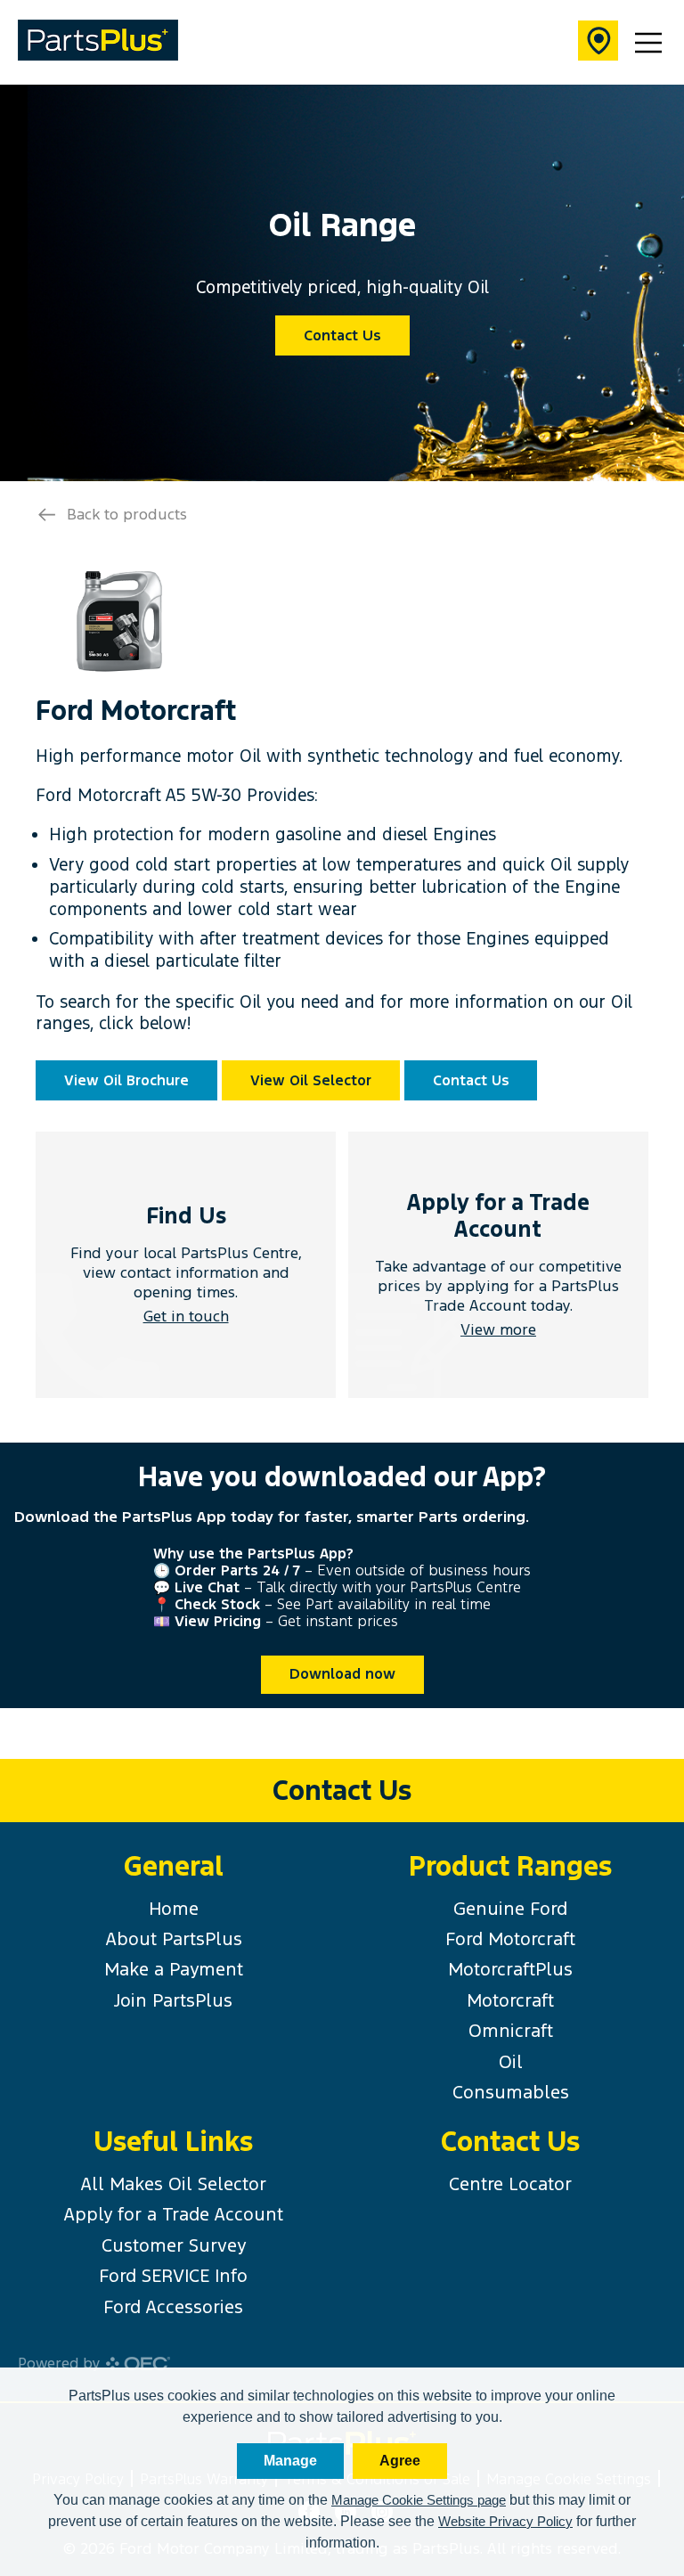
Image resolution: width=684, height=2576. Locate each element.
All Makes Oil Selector (173, 2184)
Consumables (511, 2092)
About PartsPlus (174, 1939)
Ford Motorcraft (510, 1939)
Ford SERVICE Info (173, 2276)
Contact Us (342, 335)
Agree (400, 2461)
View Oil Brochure (126, 1080)
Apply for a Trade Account (173, 2214)
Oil (511, 2062)
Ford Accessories (173, 2307)
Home (174, 1909)
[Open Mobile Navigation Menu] (648, 43)
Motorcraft (510, 2000)
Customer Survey (174, 2245)
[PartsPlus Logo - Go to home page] (98, 42)
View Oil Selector (311, 1080)
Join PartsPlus (173, 2000)
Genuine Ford (510, 1909)
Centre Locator (510, 2184)
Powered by (59, 2363)
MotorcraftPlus (510, 1969)
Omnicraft (511, 2031)
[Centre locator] (598, 43)
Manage (290, 2461)
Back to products (127, 514)
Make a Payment (174, 1969)
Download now (342, 1674)
